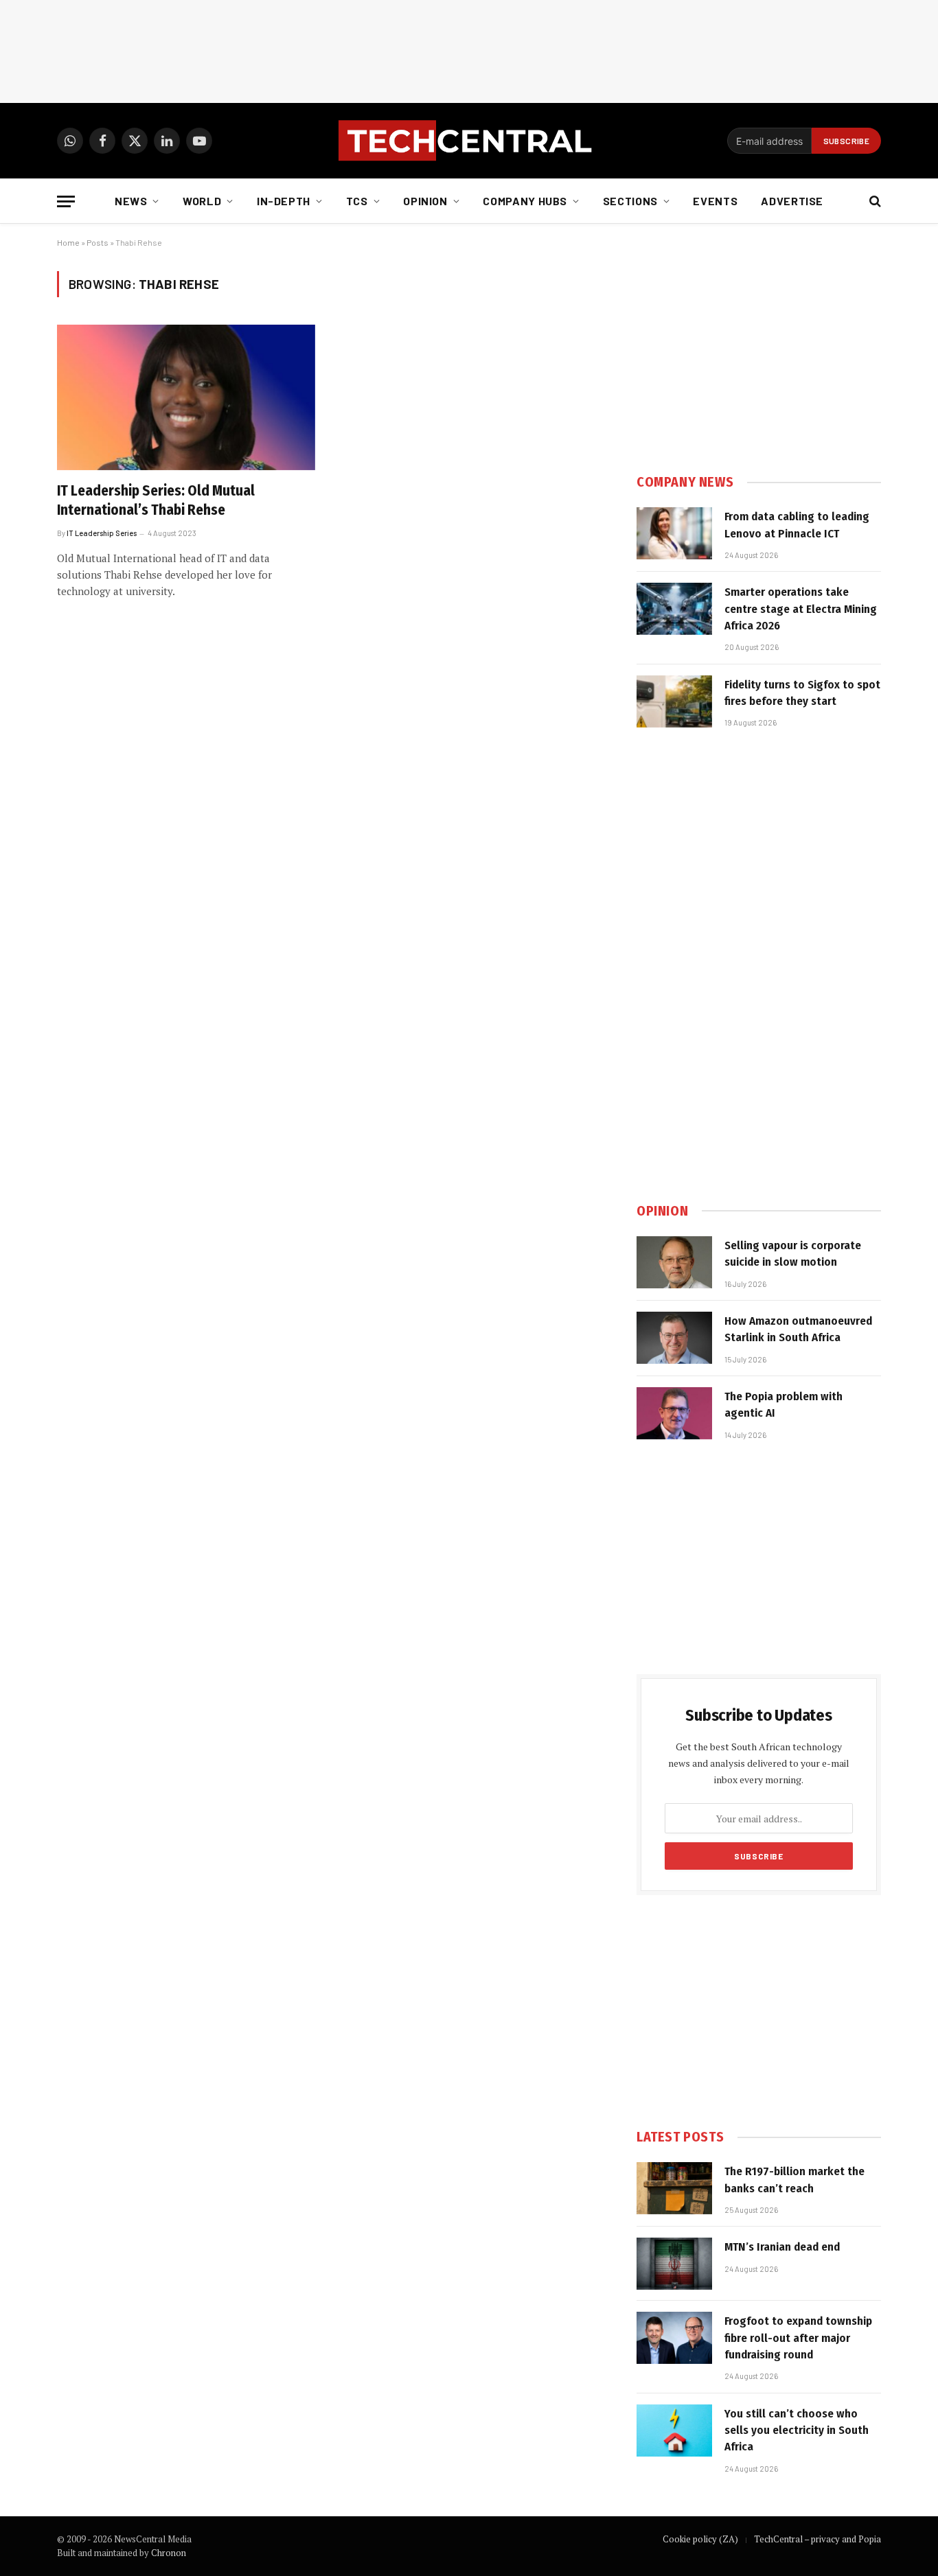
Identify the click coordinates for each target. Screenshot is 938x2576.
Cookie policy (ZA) (700, 2539)
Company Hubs (525, 201)
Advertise (792, 201)
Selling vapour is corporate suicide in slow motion (793, 1254)
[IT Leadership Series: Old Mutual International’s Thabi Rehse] (186, 397)
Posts (98, 242)
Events (715, 201)
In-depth (284, 201)
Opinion (425, 201)
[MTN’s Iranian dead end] (674, 2264)
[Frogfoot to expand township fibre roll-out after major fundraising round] (674, 2338)
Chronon (169, 2553)
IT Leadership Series (102, 533)
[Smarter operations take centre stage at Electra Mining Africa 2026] (674, 609)
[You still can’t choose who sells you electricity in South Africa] (674, 2430)
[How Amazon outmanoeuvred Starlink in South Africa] (674, 1338)
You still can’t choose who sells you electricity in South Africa (797, 2430)
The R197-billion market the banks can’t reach (794, 2180)
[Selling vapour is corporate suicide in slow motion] (674, 1262)
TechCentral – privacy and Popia (817, 2539)
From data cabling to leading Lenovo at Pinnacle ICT (797, 525)
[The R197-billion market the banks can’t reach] (674, 2188)
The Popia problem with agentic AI (783, 1405)
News (131, 201)
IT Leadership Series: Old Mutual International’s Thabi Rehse (156, 501)
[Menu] (66, 201)
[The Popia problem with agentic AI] (674, 1413)
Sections (630, 201)
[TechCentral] (469, 141)
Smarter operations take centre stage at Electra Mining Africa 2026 (801, 609)
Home (68, 242)
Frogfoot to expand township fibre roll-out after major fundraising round (798, 2338)
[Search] (874, 201)
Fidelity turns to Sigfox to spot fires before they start (802, 693)
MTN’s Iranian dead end (782, 2247)
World (202, 201)
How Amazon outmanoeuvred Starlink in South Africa (798, 1329)
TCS (357, 201)
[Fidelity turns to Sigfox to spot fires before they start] (674, 701)
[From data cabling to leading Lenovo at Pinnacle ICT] (674, 533)
